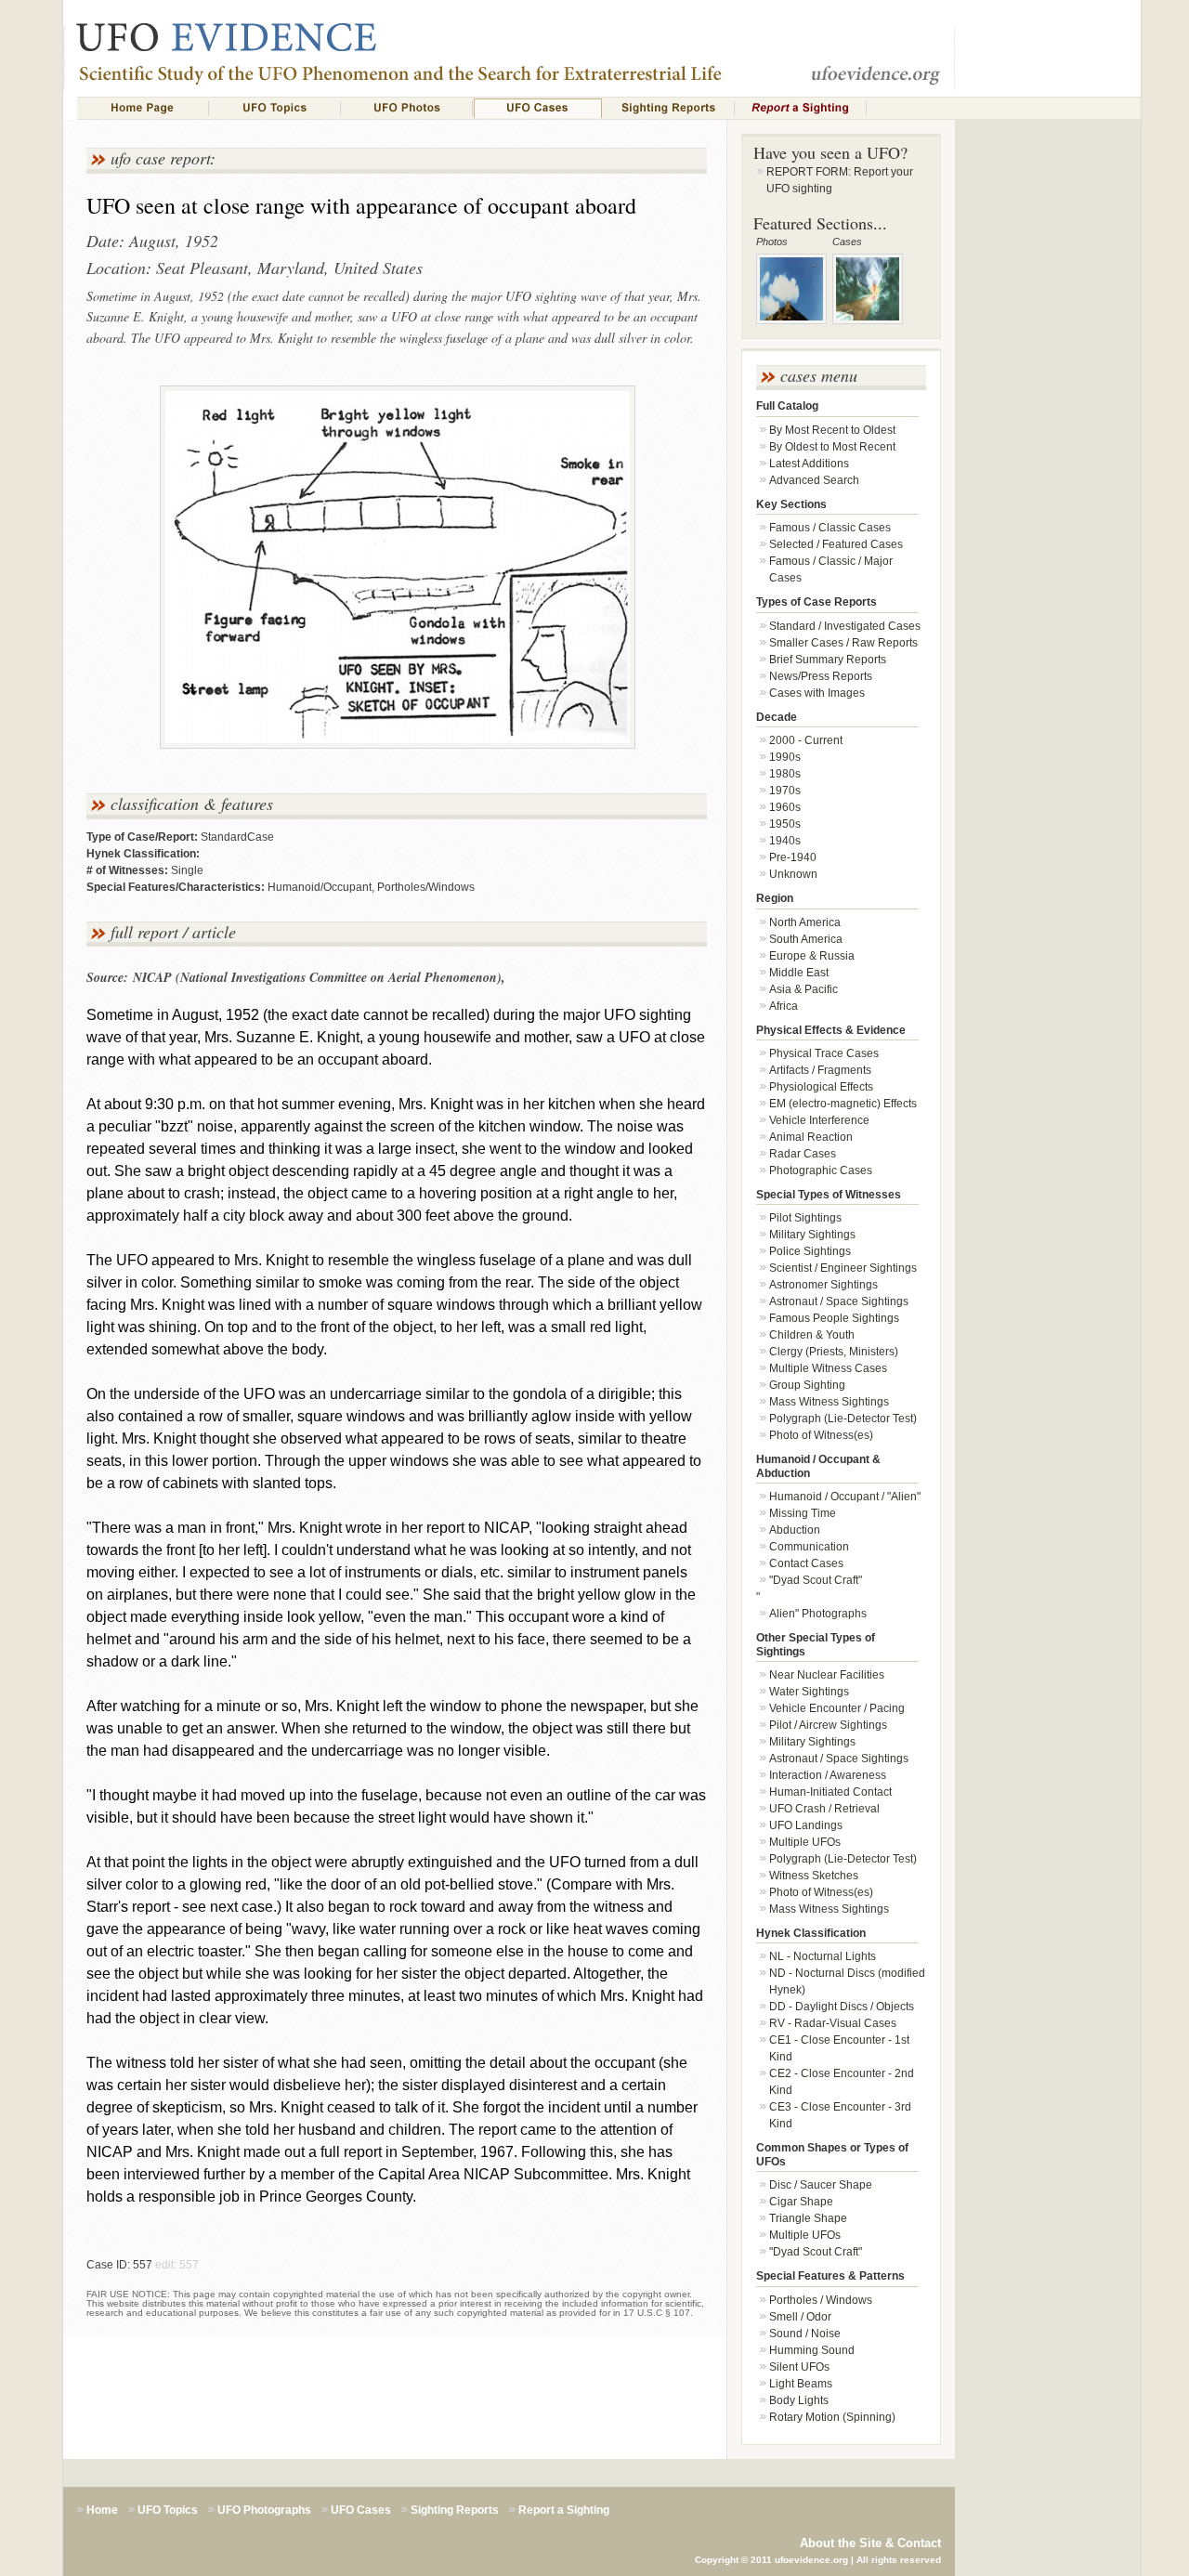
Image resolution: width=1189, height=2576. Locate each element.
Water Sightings (809, 1692)
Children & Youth (812, 1335)
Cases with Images (817, 693)
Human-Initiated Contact (830, 1792)
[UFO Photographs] (407, 108)
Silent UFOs (799, 2367)
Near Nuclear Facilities (827, 1675)
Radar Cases (803, 1154)
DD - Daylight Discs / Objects (842, 2007)
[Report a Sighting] (801, 108)
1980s (785, 774)
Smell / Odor (800, 2317)
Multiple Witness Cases (828, 1368)
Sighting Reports (455, 2510)
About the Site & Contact (870, 2543)
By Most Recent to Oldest (832, 430)
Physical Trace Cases (824, 1053)
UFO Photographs (264, 2510)
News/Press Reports (821, 676)
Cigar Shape (801, 2202)
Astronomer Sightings (823, 1285)
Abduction (795, 1530)
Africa (784, 1006)
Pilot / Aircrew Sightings (828, 1725)
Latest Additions (809, 464)
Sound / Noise (805, 2334)
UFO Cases (361, 2510)
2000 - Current (806, 740)
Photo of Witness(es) (821, 1435)
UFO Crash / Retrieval (824, 1809)
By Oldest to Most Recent (832, 447)
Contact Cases (806, 1563)
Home (102, 2510)
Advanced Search (814, 480)
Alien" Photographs (818, 1614)
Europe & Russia (812, 956)
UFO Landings (806, 1825)
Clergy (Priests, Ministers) (834, 1352)
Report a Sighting (564, 2510)
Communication (809, 1547)
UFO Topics (168, 2510)
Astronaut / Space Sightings (839, 1301)
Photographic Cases (821, 1170)
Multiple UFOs (805, 1842)
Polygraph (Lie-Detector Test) (843, 1419)
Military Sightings (812, 1235)
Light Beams (801, 2384)
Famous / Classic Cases (830, 528)
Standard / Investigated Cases (845, 626)
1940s (785, 841)
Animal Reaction (811, 1137)
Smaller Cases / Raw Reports (843, 643)
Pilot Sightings (805, 1218)
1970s (785, 791)
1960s (785, 807)
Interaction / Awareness (828, 1775)
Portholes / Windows (821, 2300)
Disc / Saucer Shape (821, 2185)
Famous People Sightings (834, 1318)
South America (806, 939)
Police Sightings (810, 1251)
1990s (785, 757)
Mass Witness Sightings (829, 1402)
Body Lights (799, 2400)
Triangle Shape (808, 2218)
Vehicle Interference (819, 1120)
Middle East (799, 973)
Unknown (793, 874)
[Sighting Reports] (669, 108)
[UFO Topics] (275, 108)
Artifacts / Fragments (820, 1070)
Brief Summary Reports (828, 660)
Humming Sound (812, 2350)
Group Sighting (807, 1385)
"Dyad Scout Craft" (816, 1580)
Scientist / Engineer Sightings (843, 1268)
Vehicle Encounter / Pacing (837, 1708)
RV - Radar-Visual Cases (833, 2023)
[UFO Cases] (538, 108)
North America (805, 922)
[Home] (143, 108)
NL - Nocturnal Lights (823, 1956)
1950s (785, 824)
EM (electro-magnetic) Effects (843, 1104)
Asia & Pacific (804, 989)
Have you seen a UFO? (830, 152)
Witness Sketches (814, 1876)
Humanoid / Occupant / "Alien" (845, 1497)
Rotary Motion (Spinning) (832, 2417)
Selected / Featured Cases (836, 544)
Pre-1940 (793, 857)
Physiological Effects (821, 1087)
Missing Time (803, 1513)
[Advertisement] (1048, 451)
